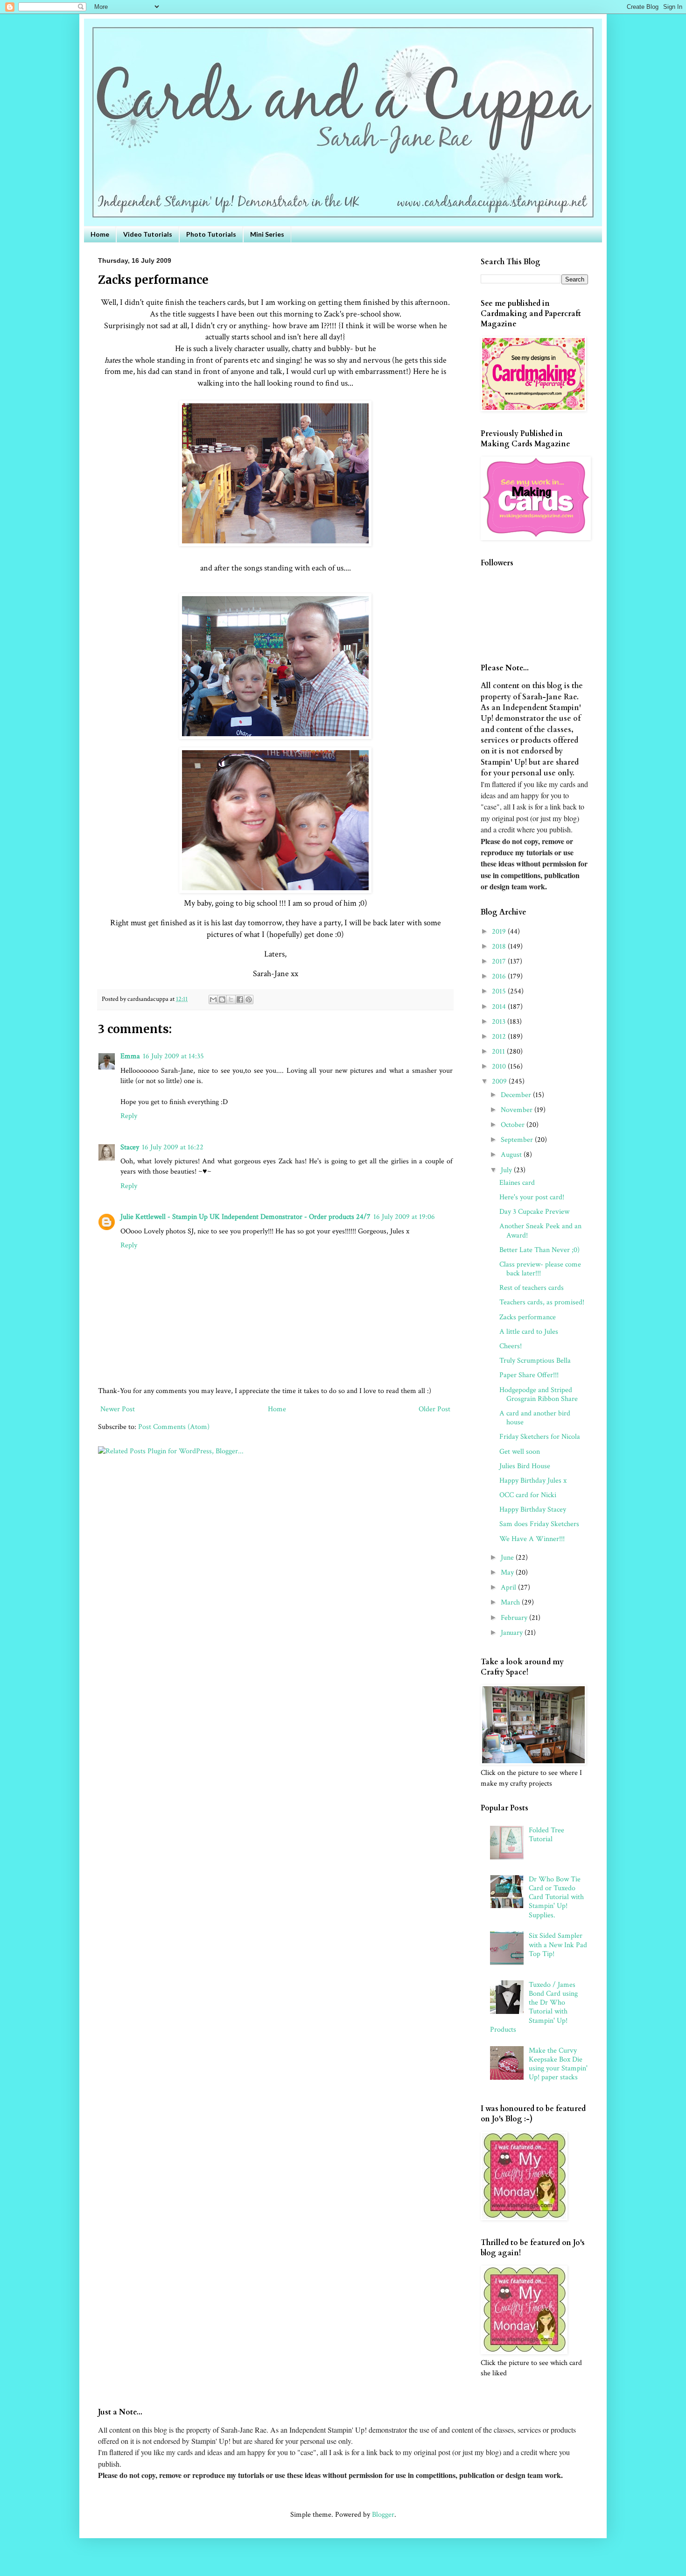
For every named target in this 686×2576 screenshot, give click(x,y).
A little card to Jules (529, 1332)
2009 (500, 1081)
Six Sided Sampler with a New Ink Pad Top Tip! (558, 1945)
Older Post (434, 1409)
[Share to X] (231, 999)
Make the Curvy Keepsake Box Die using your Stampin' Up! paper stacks (558, 2064)
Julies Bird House (525, 1466)
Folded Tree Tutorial (546, 1835)
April (509, 1587)
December (517, 1095)
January (513, 1633)
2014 (500, 1007)
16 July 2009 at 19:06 (404, 1217)
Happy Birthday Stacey (533, 1510)
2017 (500, 961)
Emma (130, 1056)
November (518, 1110)
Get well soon (520, 1452)
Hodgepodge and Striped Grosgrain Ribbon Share (539, 1394)
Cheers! (511, 1346)
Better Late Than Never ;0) (539, 1250)
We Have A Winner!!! (532, 1539)
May (508, 1573)
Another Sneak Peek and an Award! (540, 1231)
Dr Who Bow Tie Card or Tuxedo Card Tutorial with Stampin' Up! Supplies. (556, 1897)
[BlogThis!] (222, 999)
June (508, 1558)
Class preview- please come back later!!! (540, 1269)
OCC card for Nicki (528, 1495)
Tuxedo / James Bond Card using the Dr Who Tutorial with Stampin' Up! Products (534, 2007)
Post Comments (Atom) (174, 1427)
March (511, 1602)
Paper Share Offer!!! (529, 1375)
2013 (500, 1022)
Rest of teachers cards (532, 1288)
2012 (500, 1037)
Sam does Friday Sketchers (539, 1524)
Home (100, 234)
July (507, 1170)
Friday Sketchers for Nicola (540, 1437)
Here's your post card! (532, 1197)
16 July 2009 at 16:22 (173, 1147)
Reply (129, 1116)
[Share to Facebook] (240, 999)
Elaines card (517, 1183)
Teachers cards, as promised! (542, 1302)
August (512, 1155)
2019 (500, 932)
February (515, 1618)
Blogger (383, 2515)
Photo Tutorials (211, 234)
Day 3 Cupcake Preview (534, 1212)
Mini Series (267, 234)
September (518, 1140)
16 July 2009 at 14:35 (173, 1056)
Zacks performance (528, 1317)
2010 (500, 1066)
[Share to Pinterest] (249, 999)
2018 (500, 947)
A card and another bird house (535, 1418)
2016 (500, 976)
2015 (500, 991)
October (514, 1125)
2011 (499, 1052)
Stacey (130, 1147)
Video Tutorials (148, 234)
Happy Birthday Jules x (533, 1481)
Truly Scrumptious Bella (535, 1361)
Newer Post (118, 1409)
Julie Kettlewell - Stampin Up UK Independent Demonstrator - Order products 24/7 (245, 1217)
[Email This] (213, 999)
